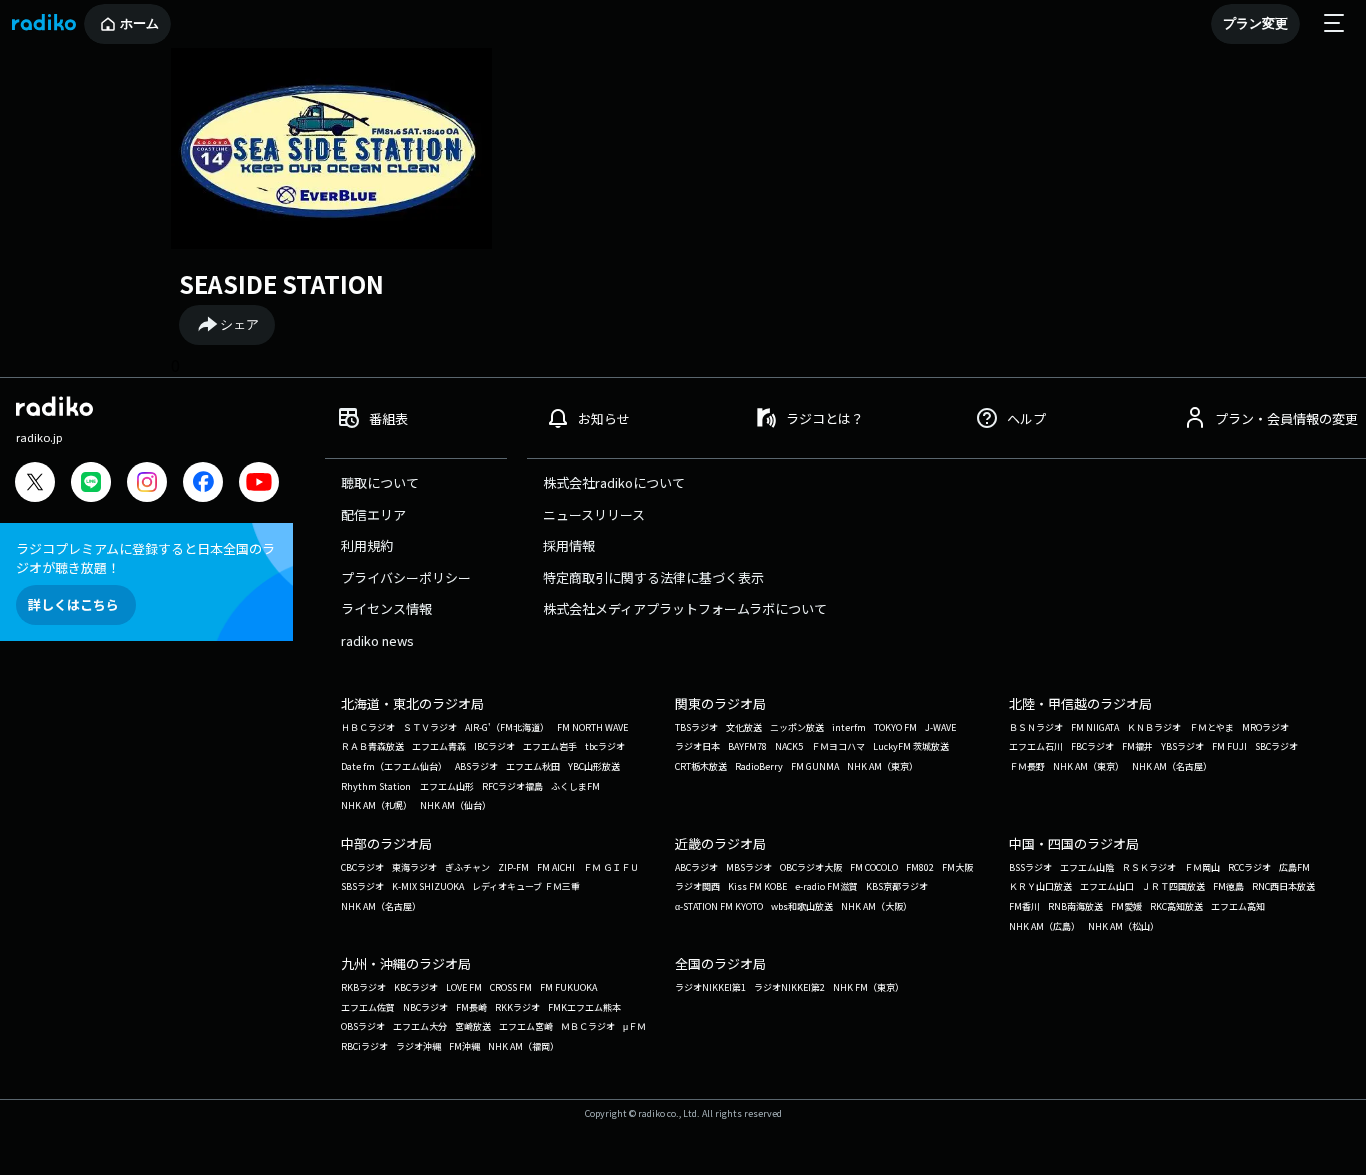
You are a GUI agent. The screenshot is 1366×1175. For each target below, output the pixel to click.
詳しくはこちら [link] (73, 604)
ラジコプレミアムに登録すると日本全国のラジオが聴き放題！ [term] (145, 558)
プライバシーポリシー (406, 577)
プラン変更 (1255, 23)
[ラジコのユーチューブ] (259, 484)
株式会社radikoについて (614, 482)
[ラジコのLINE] (91, 484)
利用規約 (367, 545)
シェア (239, 324)
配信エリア (373, 514)
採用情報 (569, 545)
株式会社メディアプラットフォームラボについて (685, 608)
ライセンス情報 (386, 608)
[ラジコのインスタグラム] (147, 482)
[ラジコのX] (35, 484)
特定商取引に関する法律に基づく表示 (653, 577)
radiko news (377, 640)
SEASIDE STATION (281, 283)
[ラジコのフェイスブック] (203, 484)
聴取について (380, 482)
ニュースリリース (594, 514)
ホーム (139, 23)
